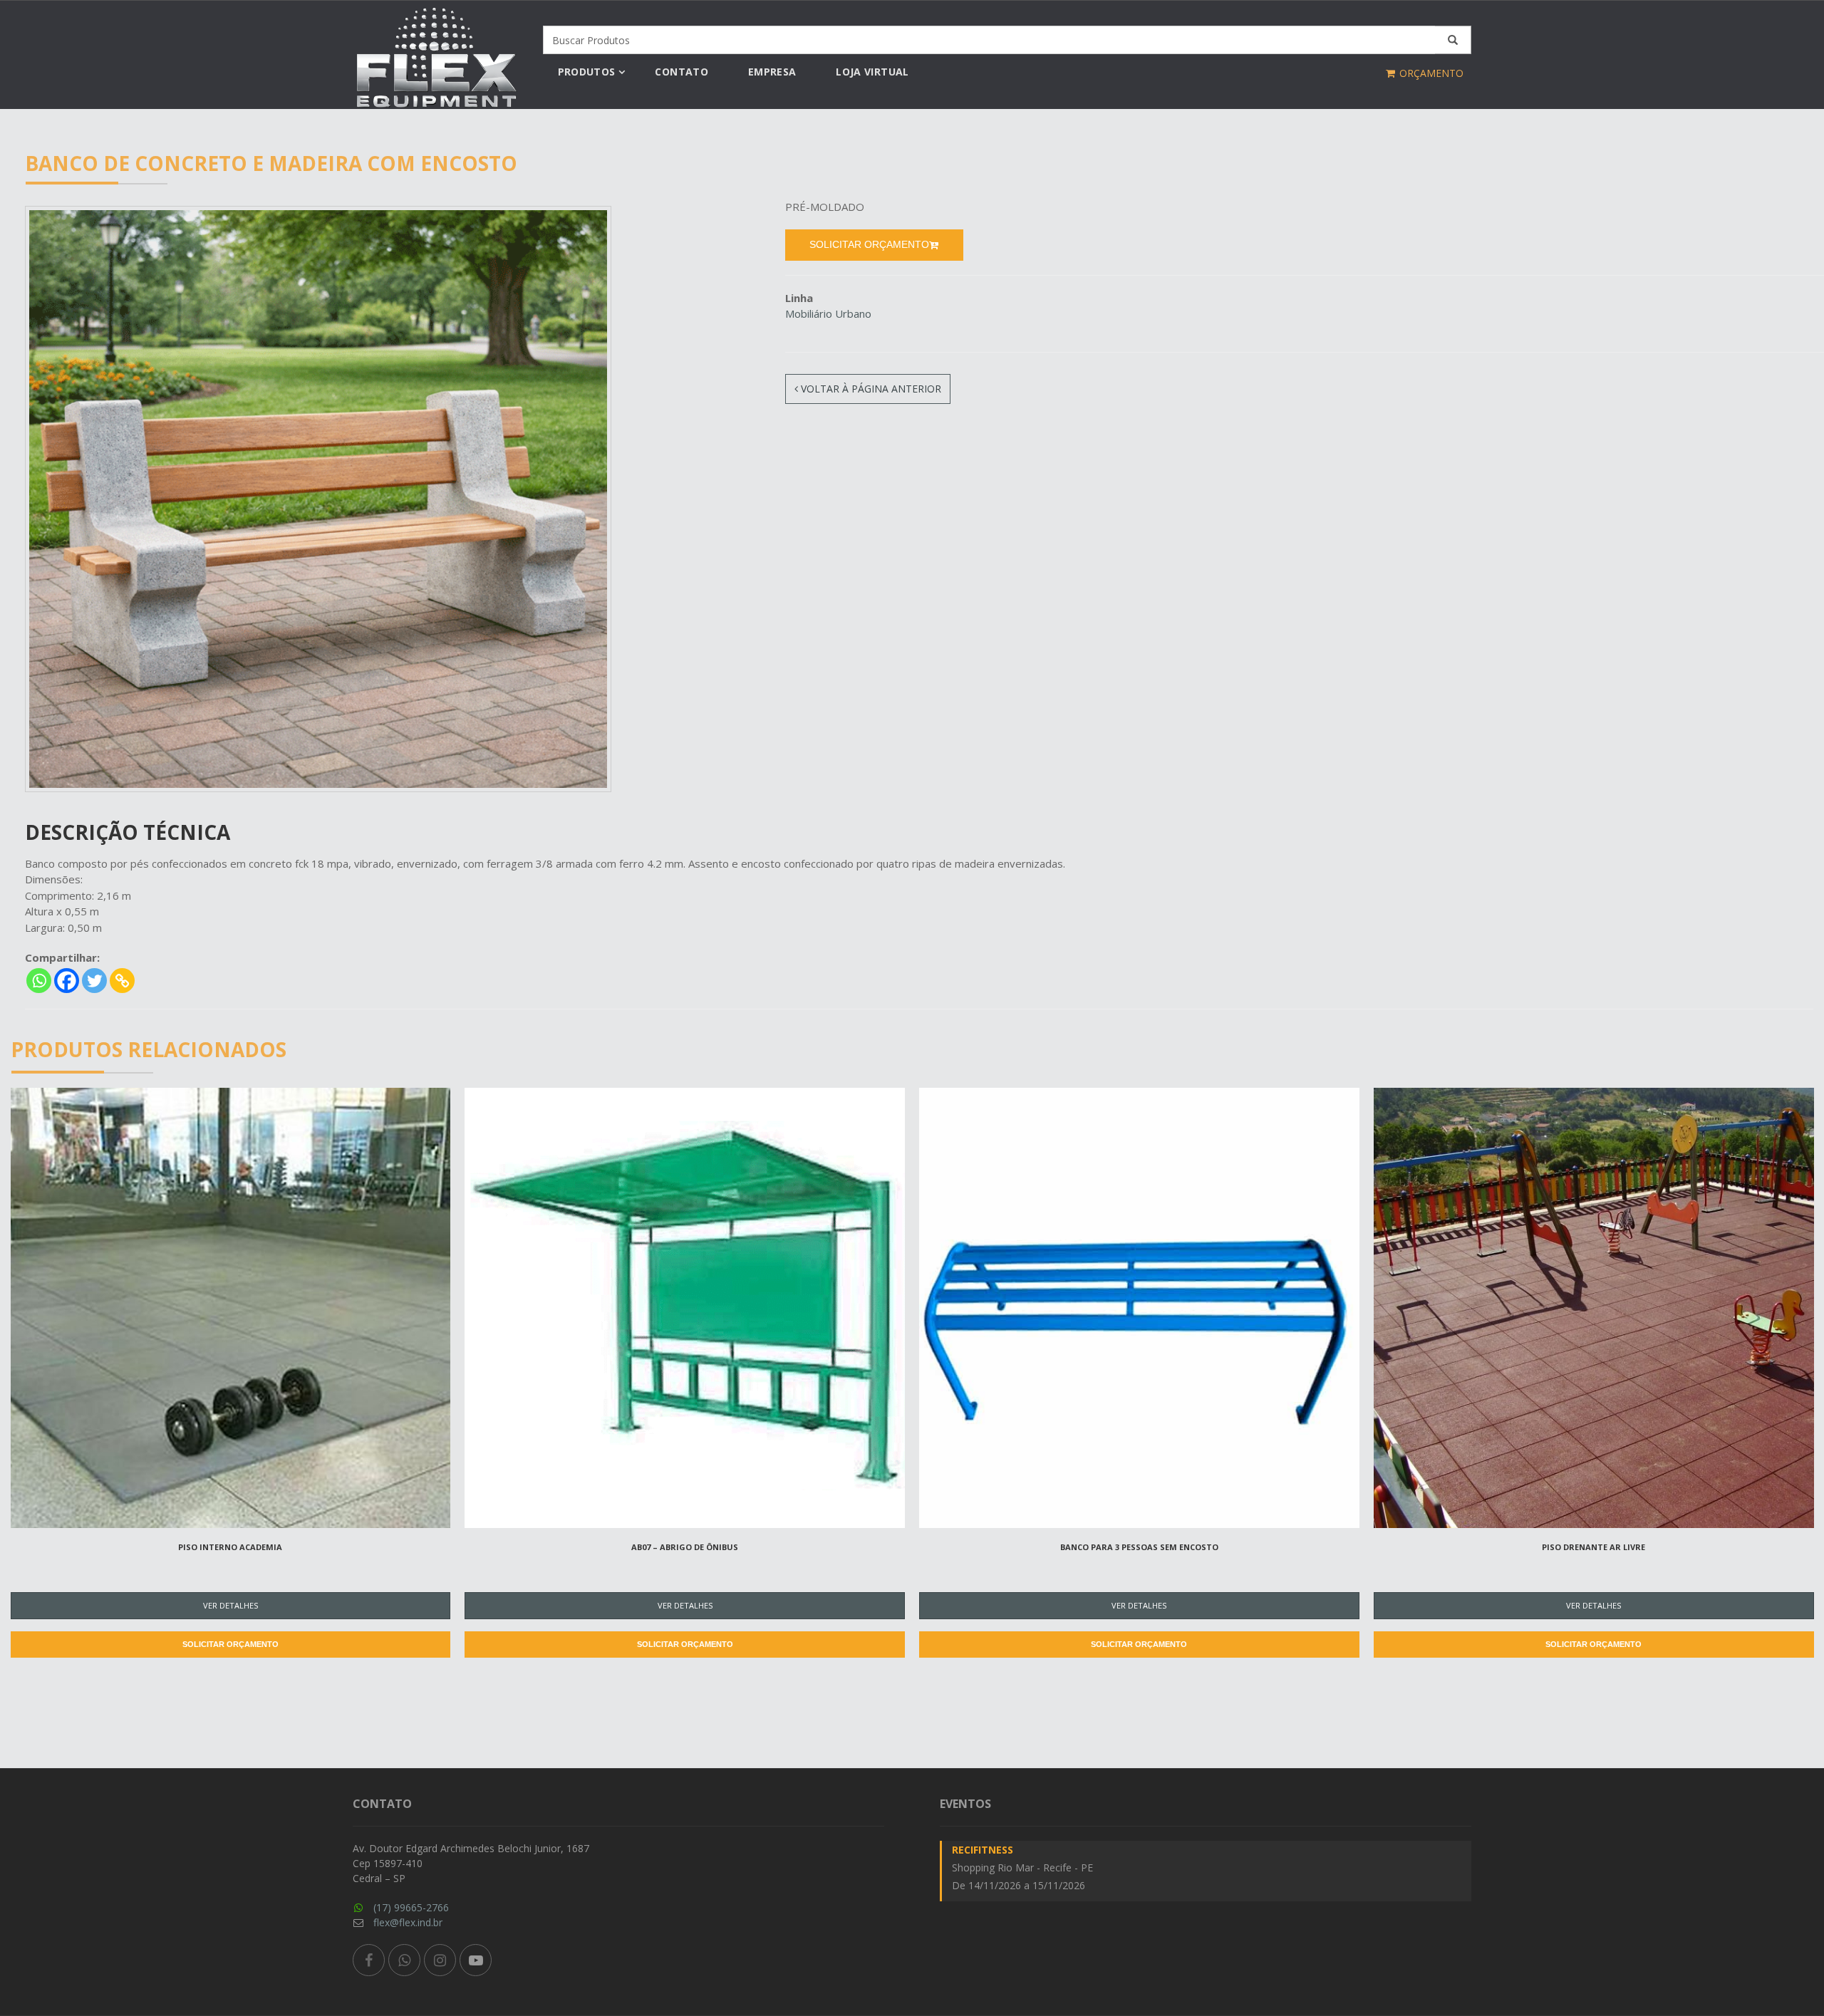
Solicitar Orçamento (230, 1644)
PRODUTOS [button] (587, 72)
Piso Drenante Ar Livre (1594, 1547)
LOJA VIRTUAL (872, 72)
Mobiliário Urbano (828, 313)
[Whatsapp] (39, 981)
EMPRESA (772, 72)
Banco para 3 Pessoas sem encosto (1139, 1547)
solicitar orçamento (869, 244)
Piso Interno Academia (230, 1547)
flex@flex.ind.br (408, 1922)
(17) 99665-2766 (411, 1907)
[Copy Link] (122, 981)
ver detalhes (230, 1605)
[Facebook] (67, 981)
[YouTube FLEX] (476, 1960)
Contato (681, 72)
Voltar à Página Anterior (870, 389)
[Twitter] (94, 981)
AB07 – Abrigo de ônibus (685, 1547)
